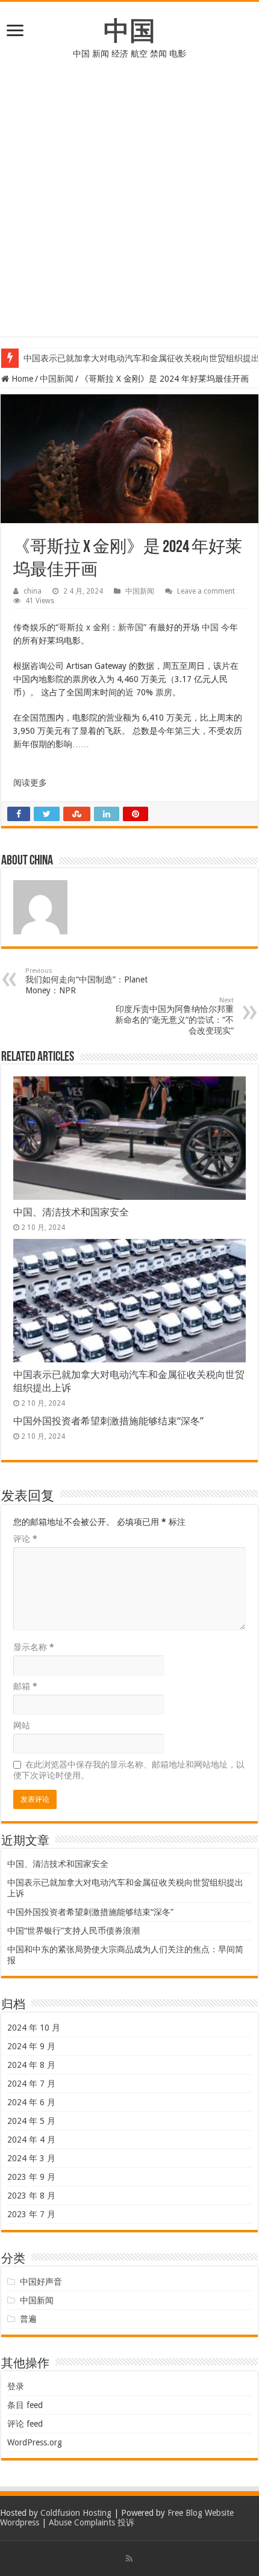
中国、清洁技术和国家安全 (71, 1212)
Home (21, 379)
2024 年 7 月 (31, 2084)
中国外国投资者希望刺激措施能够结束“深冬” (108, 1421)
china (33, 591)
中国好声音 (41, 2282)
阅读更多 (30, 783)
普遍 (28, 2319)
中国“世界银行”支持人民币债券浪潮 (73, 1931)
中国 (129, 31)
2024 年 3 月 (31, 2158)
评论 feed (25, 2424)
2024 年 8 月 (31, 2065)
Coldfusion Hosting (76, 2513)
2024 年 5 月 (31, 2121)
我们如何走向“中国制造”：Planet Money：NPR (86, 981)
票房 (164, 692)
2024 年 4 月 (31, 2140)
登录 (16, 2386)
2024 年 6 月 (31, 2102)
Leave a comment (206, 591)
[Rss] (129, 2559)
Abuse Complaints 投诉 (92, 2522)
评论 (25, 1539)
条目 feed (25, 2405)
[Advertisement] (129, 207)
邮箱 (25, 1686)
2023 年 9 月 (31, 2177)
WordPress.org (35, 2442)
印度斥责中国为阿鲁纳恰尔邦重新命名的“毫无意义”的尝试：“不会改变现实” (174, 1016)
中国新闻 (57, 379)
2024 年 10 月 (34, 2028)
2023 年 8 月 (31, 2196)
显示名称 (34, 1647)
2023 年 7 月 (31, 2214)
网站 (22, 1725)
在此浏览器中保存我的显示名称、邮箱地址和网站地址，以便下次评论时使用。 (129, 1770)
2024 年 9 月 (31, 2046)
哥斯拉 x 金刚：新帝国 (101, 627)
